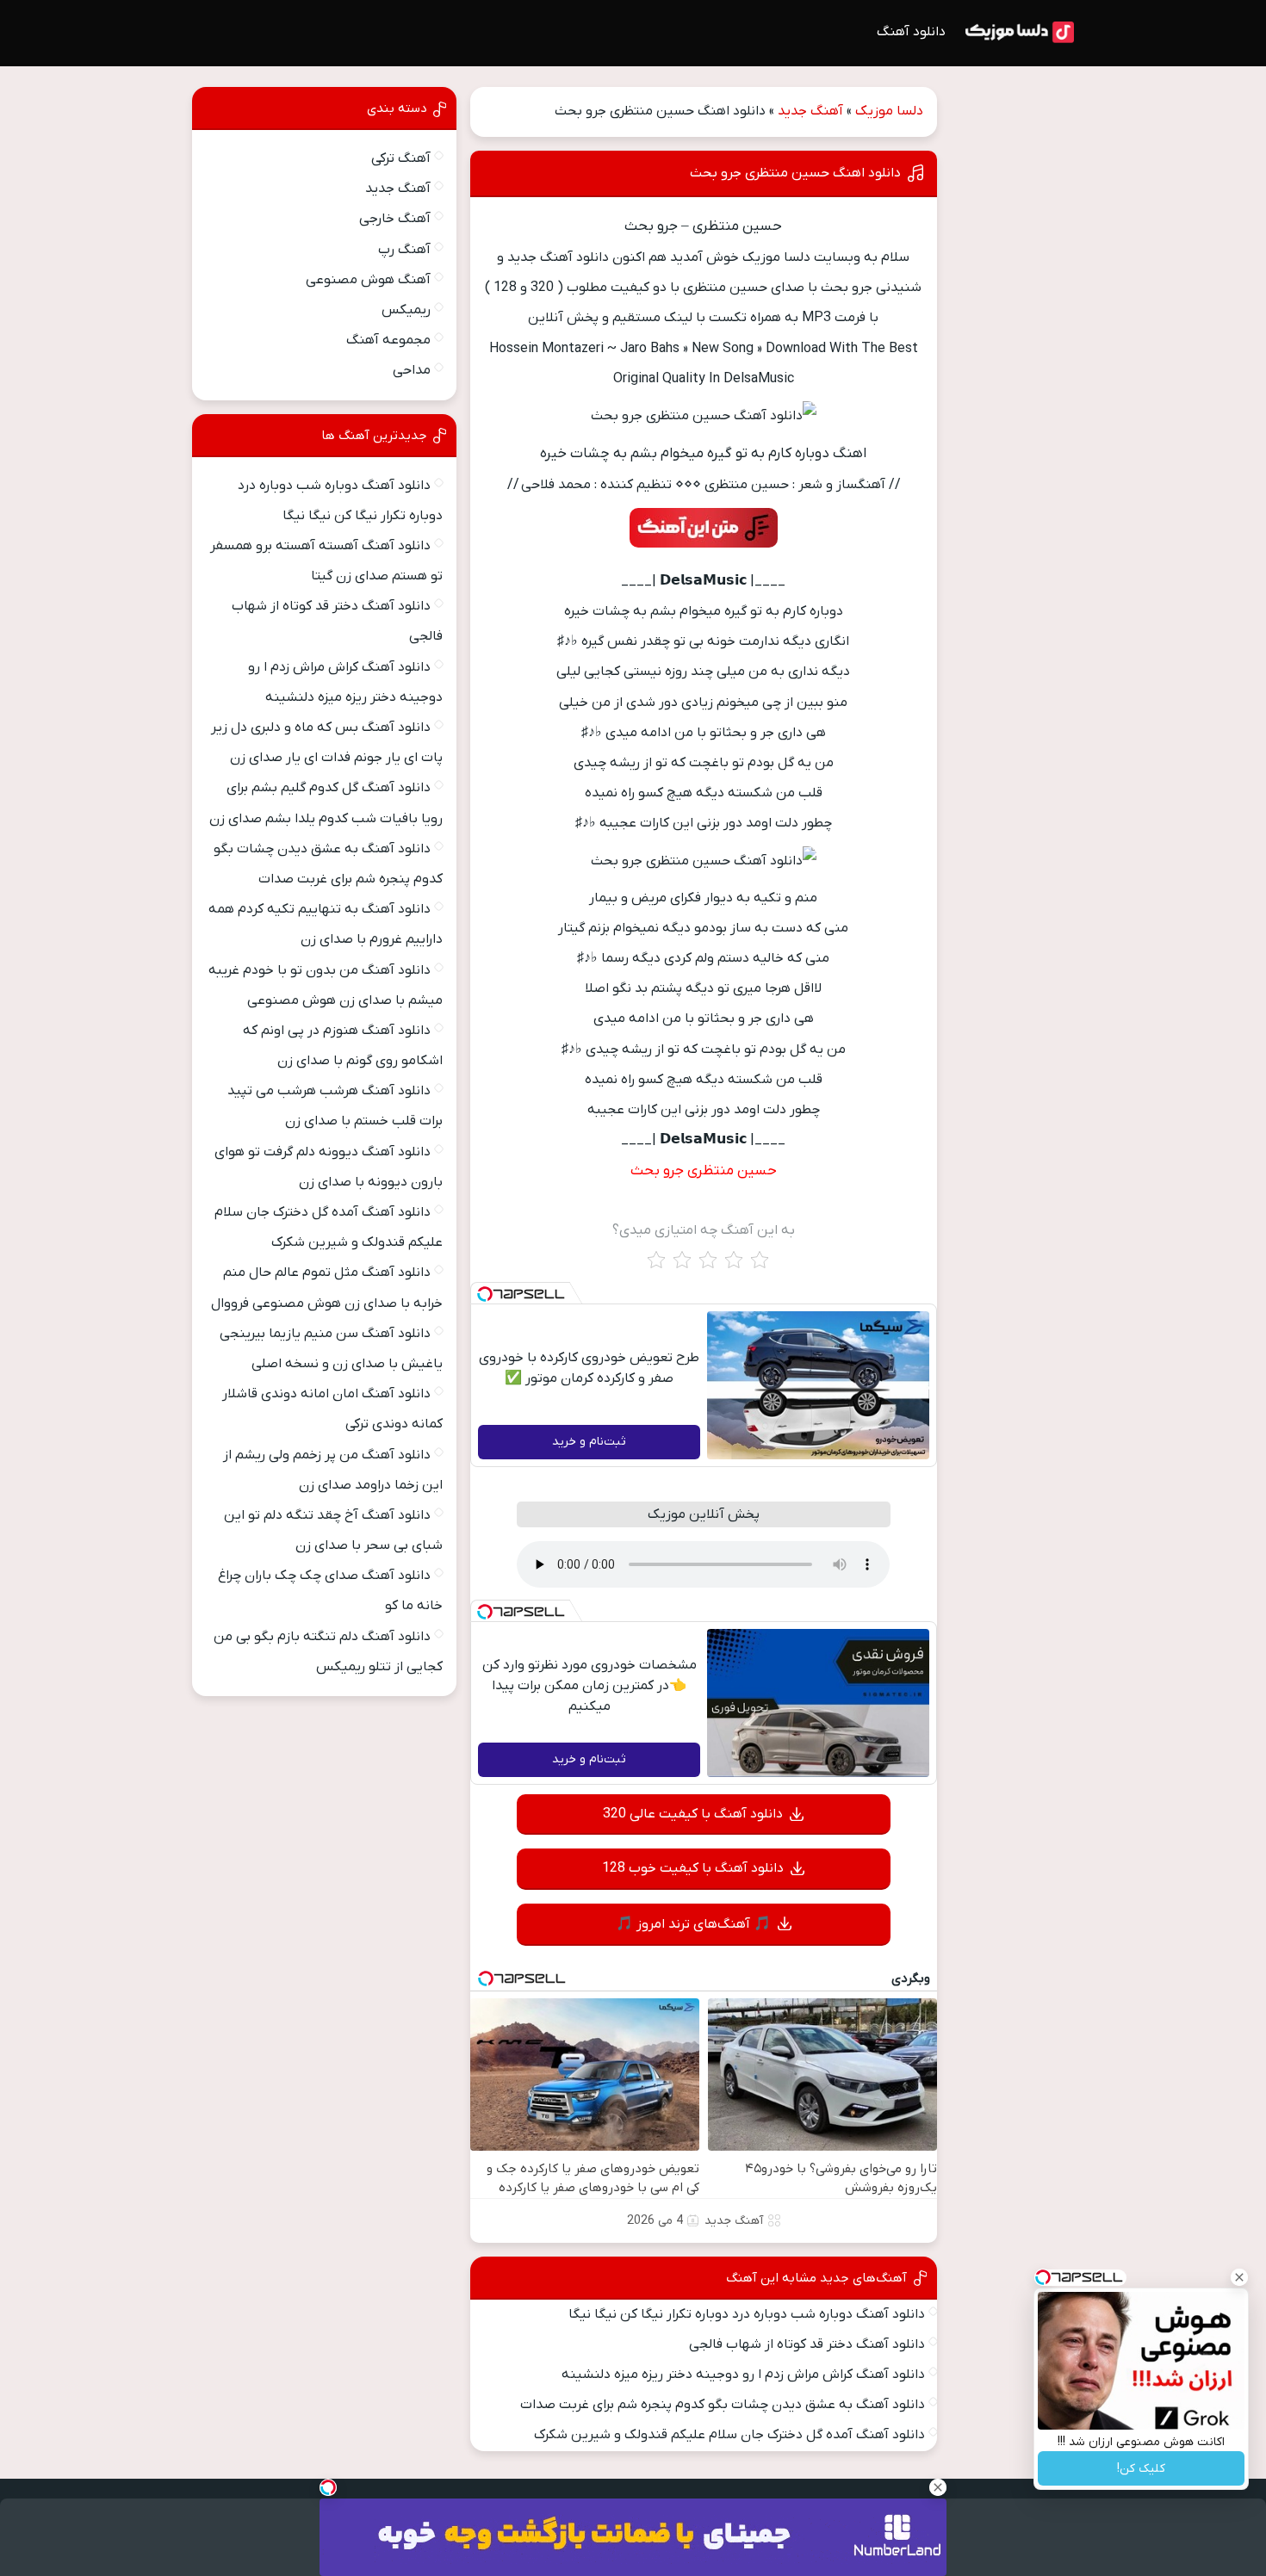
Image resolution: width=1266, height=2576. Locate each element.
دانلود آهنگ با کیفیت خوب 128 (693, 1868)
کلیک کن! (1141, 2469)
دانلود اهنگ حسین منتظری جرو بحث (795, 173)
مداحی (412, 370)
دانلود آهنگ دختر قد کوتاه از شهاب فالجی (807, 2344)
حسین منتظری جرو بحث (704, 1171)
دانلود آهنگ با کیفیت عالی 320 (693, 1814)
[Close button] (1239, 2277)
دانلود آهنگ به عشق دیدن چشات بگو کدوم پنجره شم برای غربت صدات (723, 2405)
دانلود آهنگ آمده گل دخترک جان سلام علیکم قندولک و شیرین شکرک (729, 2435)
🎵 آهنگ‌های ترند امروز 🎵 (693, 1924)
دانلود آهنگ (911, 32)
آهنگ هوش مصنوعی (368, 280)
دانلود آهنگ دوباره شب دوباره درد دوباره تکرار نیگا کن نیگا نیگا (747, 2314)
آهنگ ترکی (401, 158)
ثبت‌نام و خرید (589, 1442)
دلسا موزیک (889, 111)
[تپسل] (485, 1294)
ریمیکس (406, 310)
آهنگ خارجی (395, 219)
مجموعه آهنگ (388, 340)
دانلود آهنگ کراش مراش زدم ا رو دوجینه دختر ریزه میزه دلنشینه (743, 2375)
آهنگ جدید (810, 111)
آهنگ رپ (404, 250)
